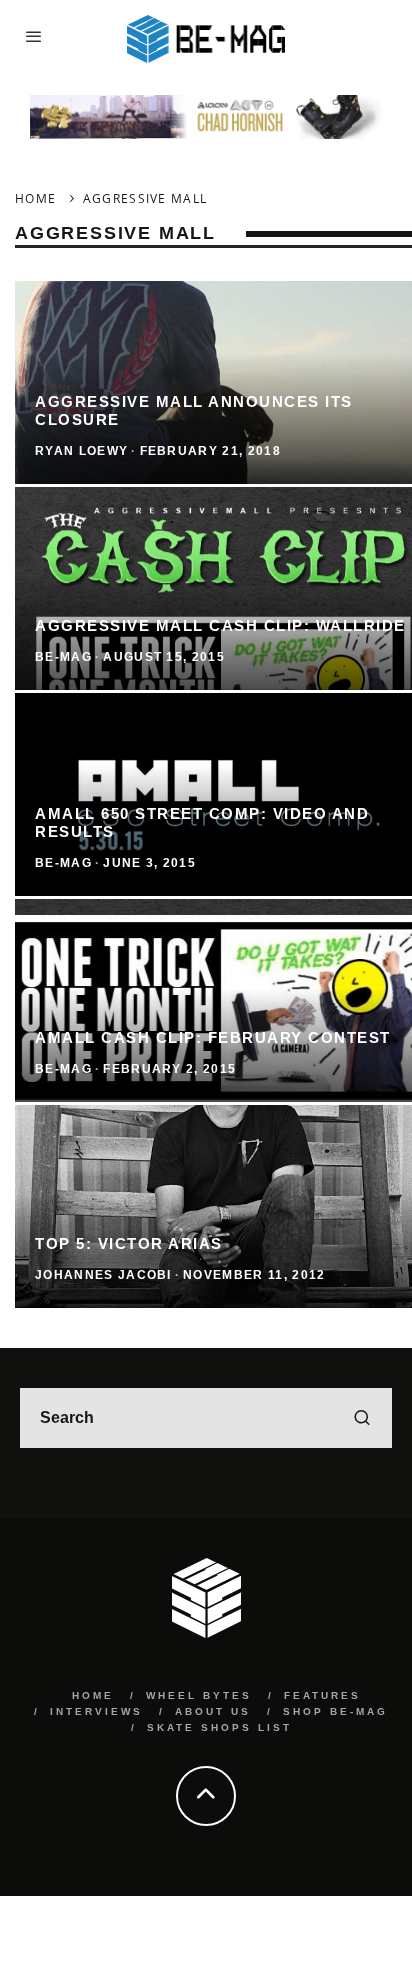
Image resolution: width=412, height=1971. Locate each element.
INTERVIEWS (96, 1711)
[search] (362, 1418)
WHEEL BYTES (199, 1695)
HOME (93, 1695)
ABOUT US (213, 1711)
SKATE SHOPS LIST (219, 1727)
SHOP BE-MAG (335, 1711)
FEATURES (322, 1695)
